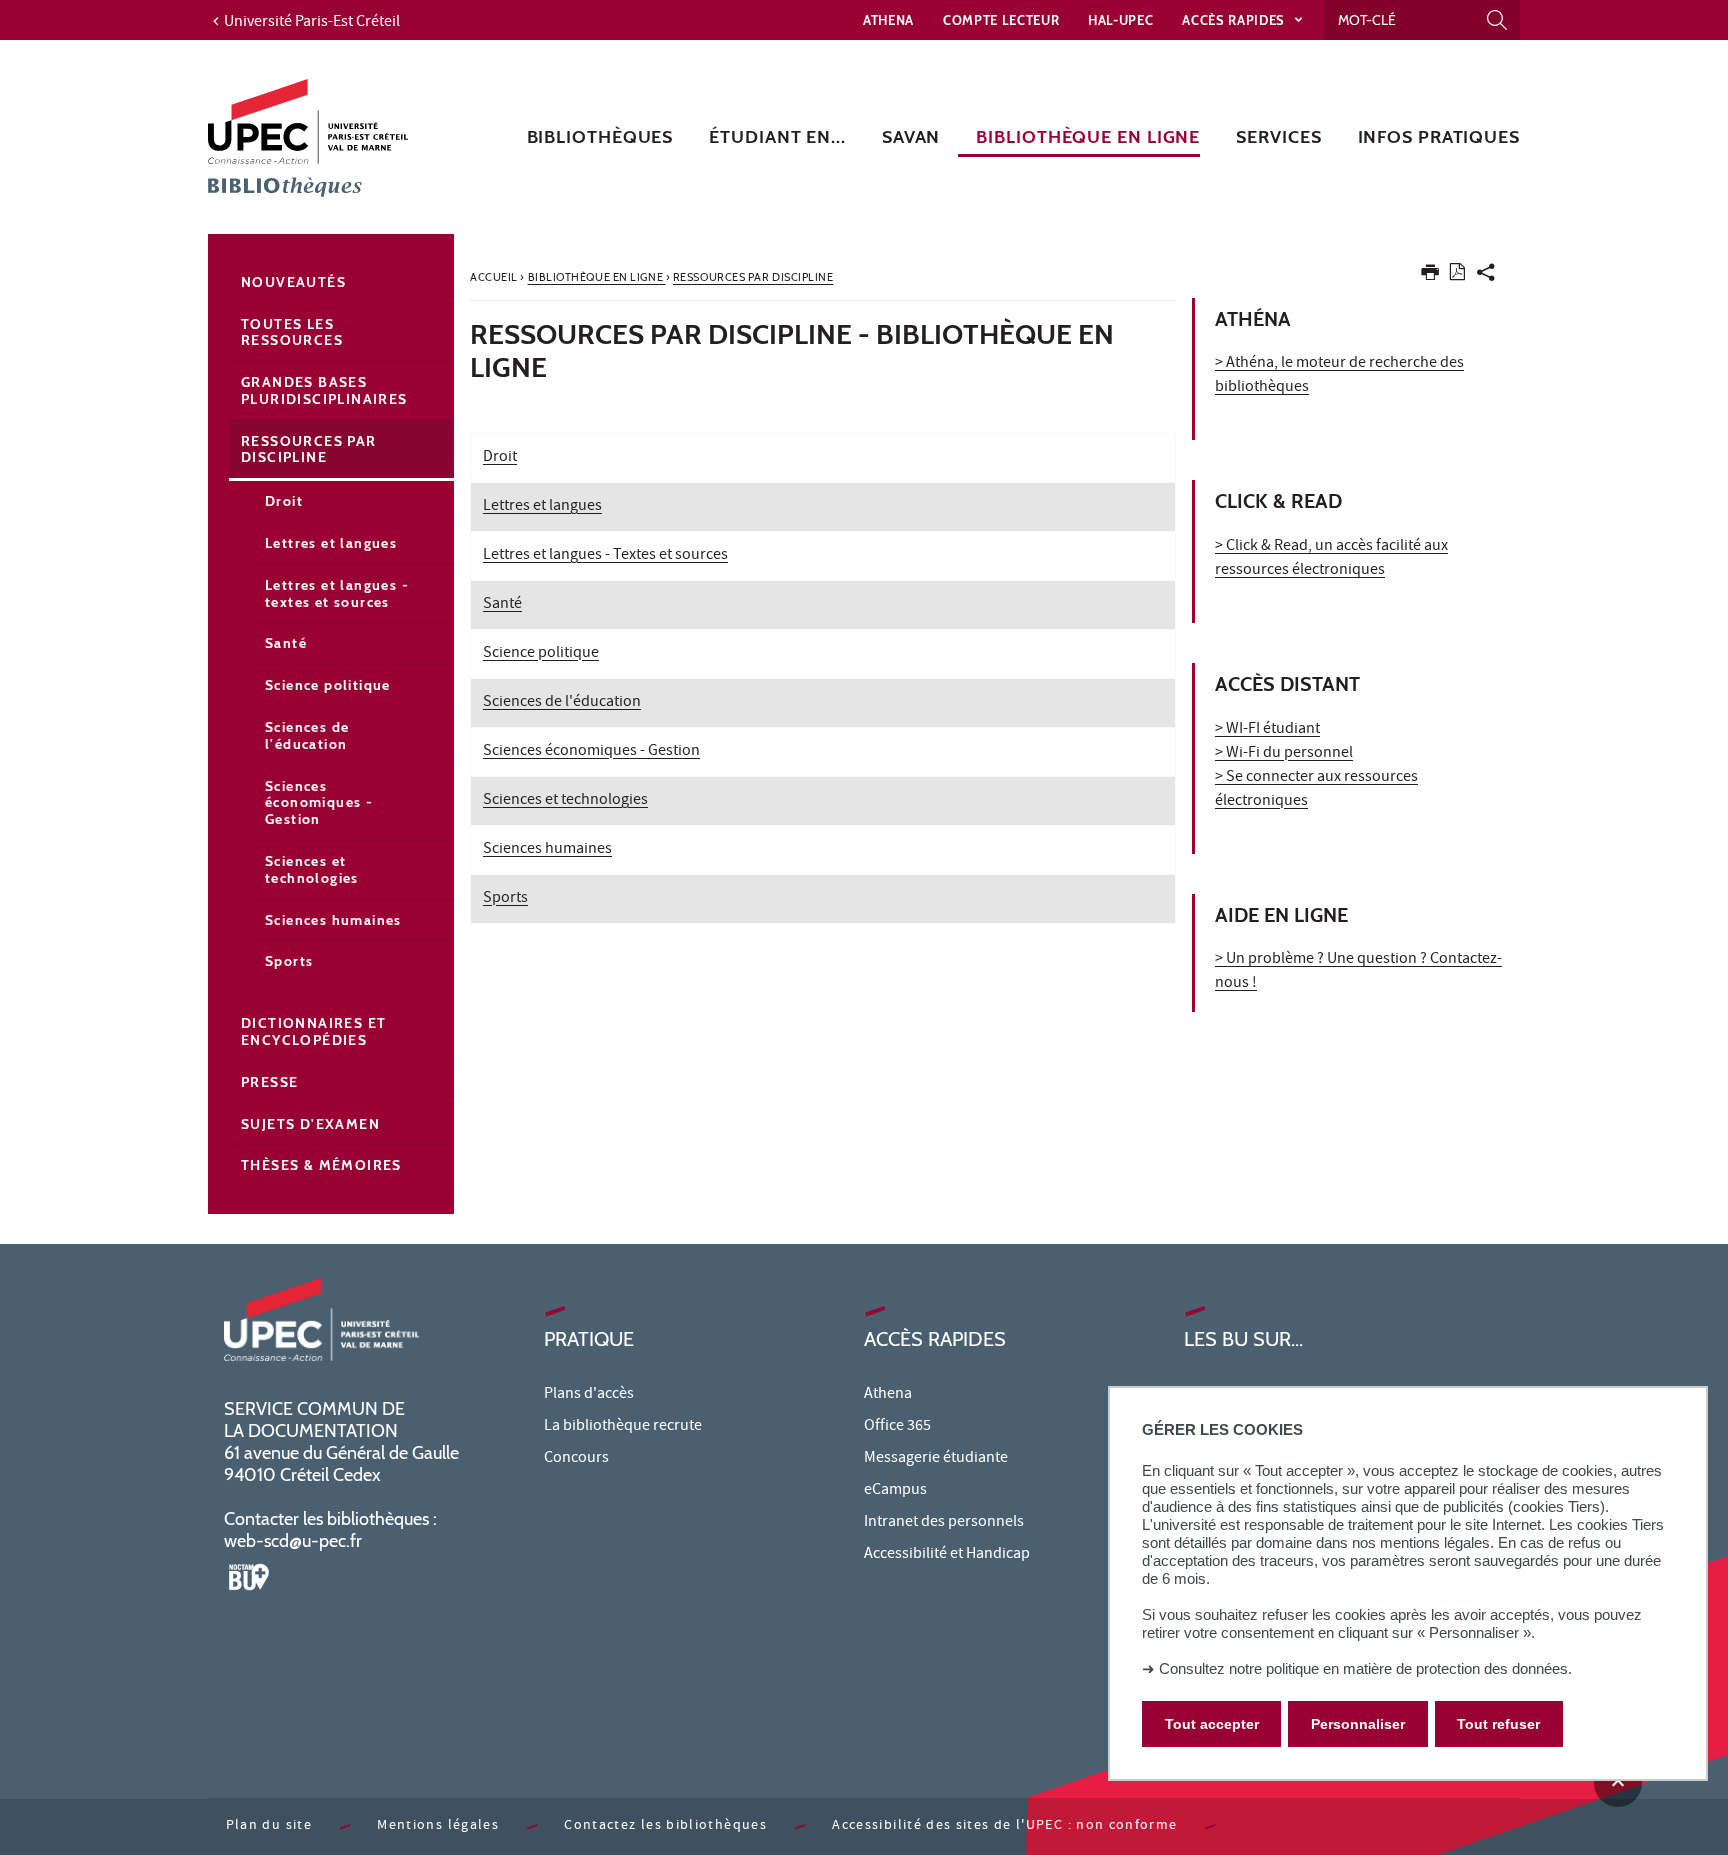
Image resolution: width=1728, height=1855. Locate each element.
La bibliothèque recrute (623, 1427)
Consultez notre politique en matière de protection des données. (1365, 1668)
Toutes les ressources (292, 332)
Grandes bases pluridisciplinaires (324, 390)
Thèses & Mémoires (321, 1165)
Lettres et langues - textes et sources (337, 593)
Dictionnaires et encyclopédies (313, 1031)
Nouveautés (293, 282)
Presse (269, 1082)
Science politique (541, 654)
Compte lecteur (1001, 20)
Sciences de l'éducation (562, 703)
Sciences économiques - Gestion (591, 752)
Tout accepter (1212, 1723)
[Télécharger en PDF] (1457, 275)
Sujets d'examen (310, 1124)
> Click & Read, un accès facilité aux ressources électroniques (1331, 559)
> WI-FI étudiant (1267, 730)
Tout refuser (1498, 1723)
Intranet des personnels (944, 1523)
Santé (502, 605)
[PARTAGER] (1486, 276)
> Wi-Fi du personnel (1284, 754)
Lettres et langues (542, 507)
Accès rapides (1235, 20)
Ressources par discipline (309, 449)
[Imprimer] (1430, 276)
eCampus (895, 1491)
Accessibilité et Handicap (947, 1555)
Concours (576, 1459)
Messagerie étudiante (936, 1459)
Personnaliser (1358, 1723)
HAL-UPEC (1120, 20)
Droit (500, 458)
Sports (505, 899)
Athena (888, 20)
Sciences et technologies (565, 801)
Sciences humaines (547, 850)
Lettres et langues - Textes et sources (605, 556)
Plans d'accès (589, 1395)
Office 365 (897, 1427)
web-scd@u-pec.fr (293, 1541)
